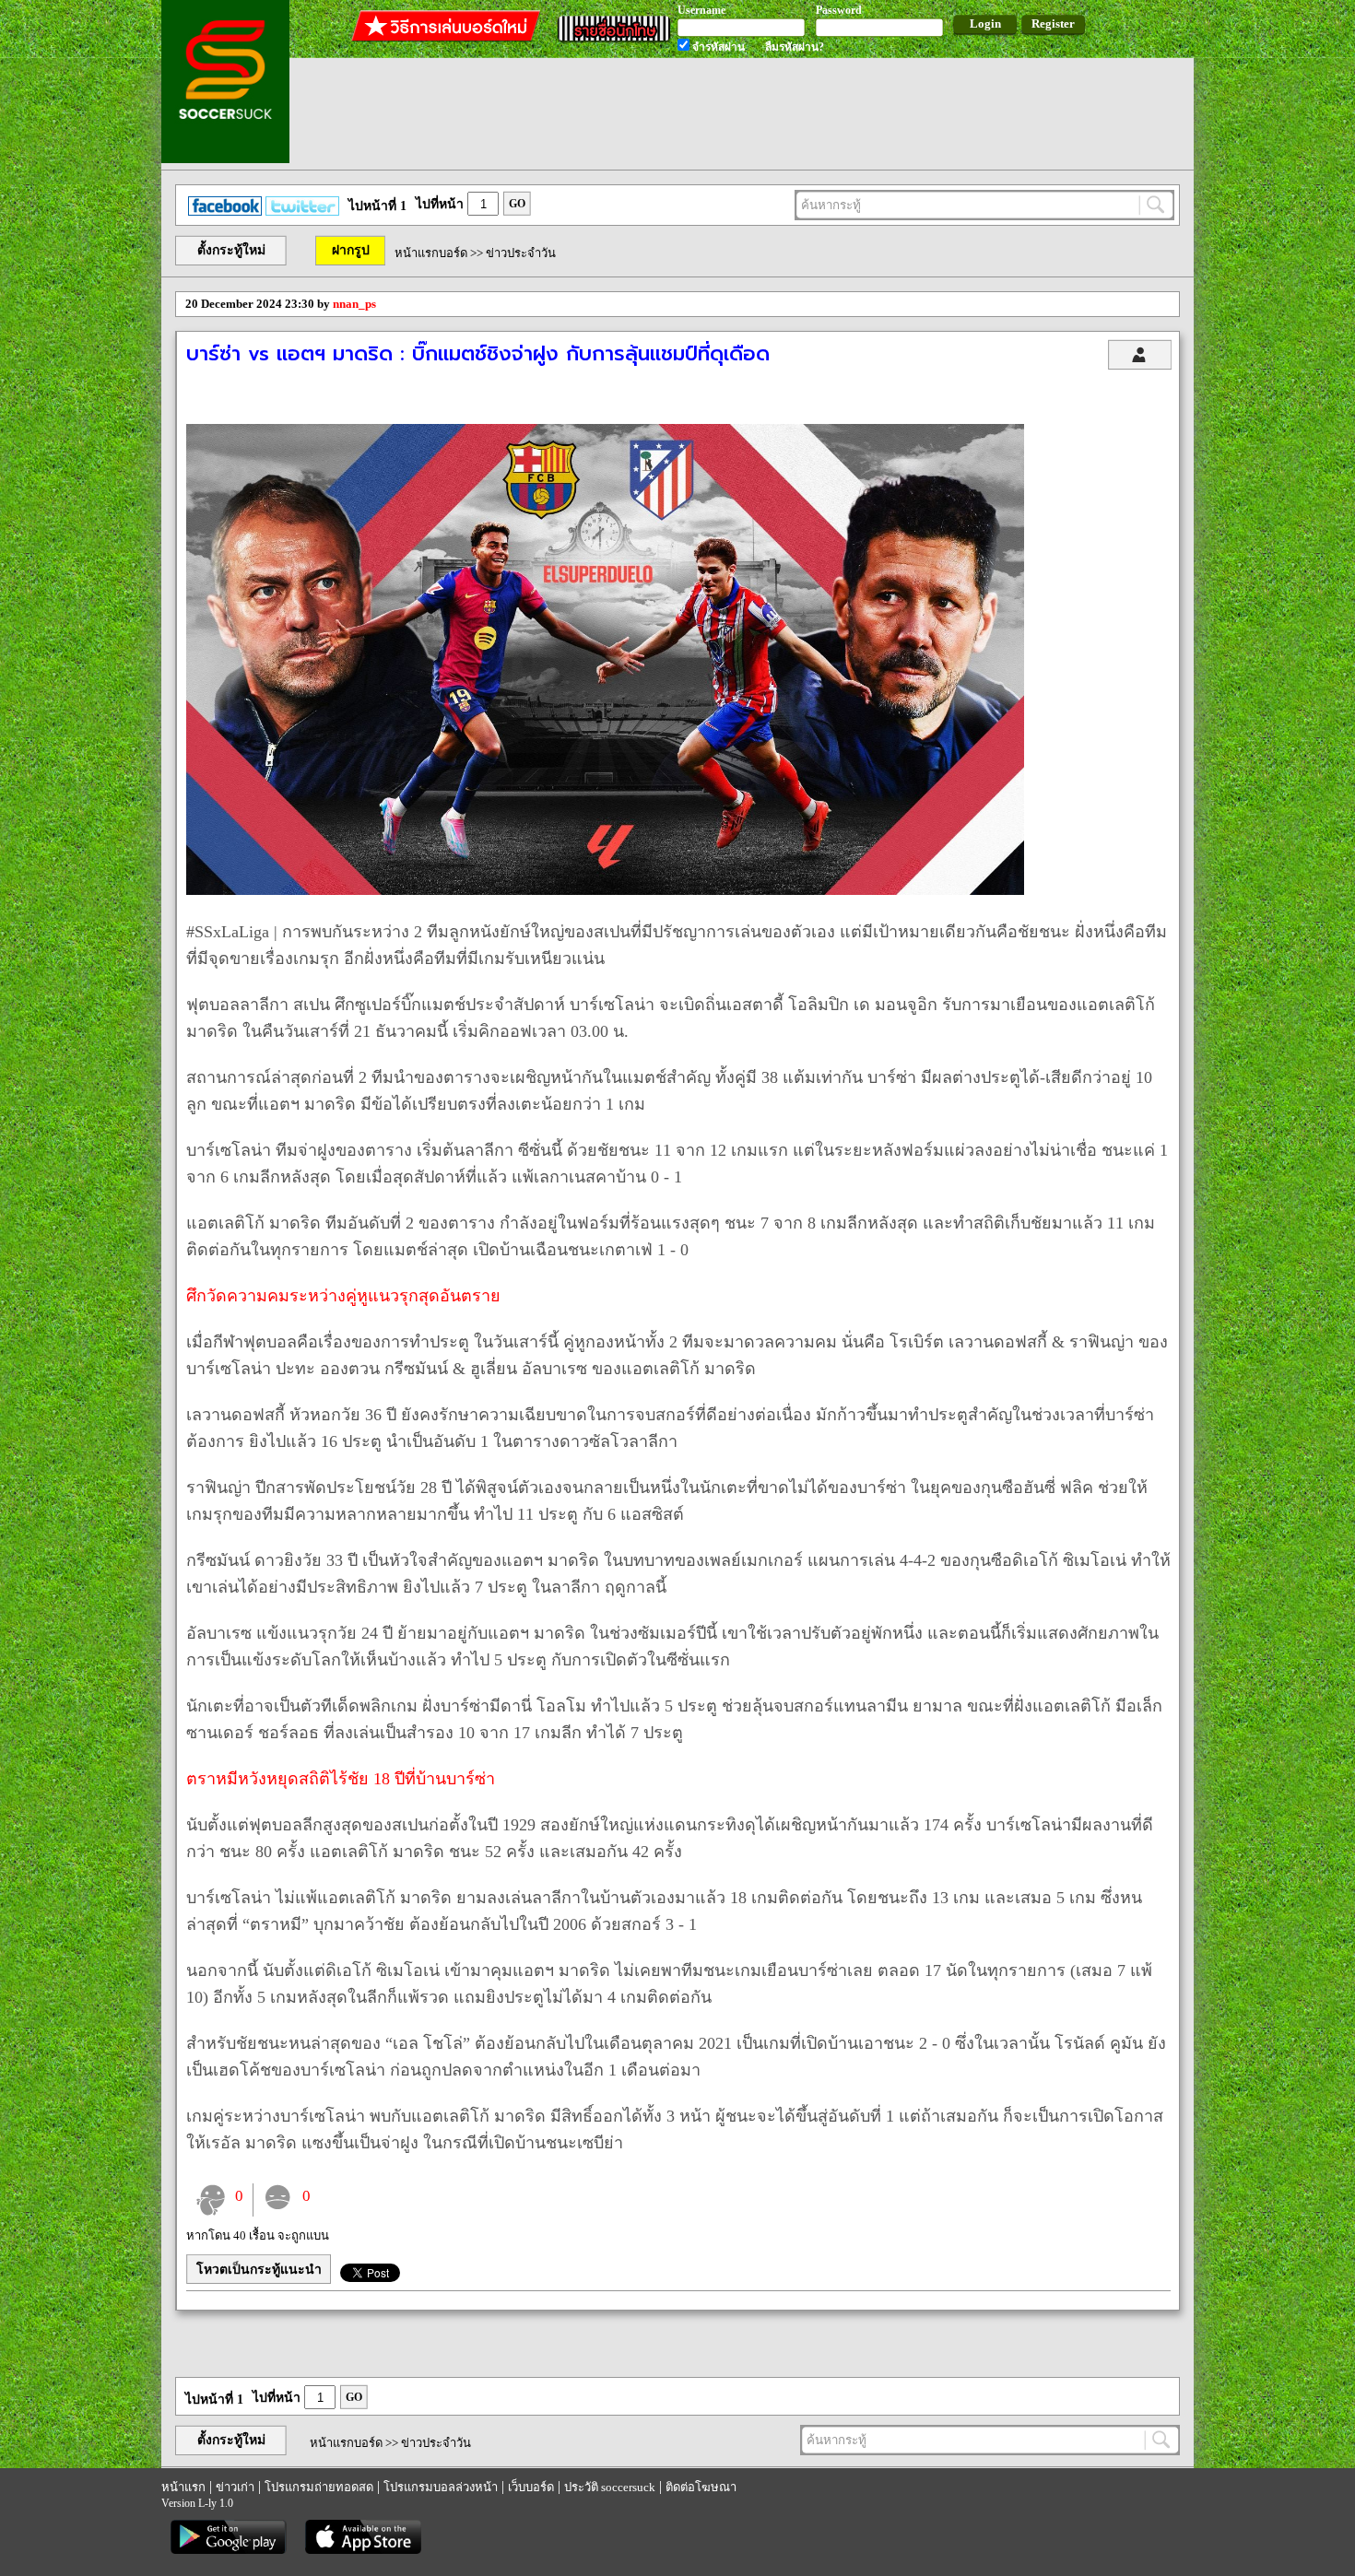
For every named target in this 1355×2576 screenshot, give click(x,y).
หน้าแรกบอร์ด (431, 253)
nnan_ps (354, 304)
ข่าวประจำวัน (521, 253)
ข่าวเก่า (235, 2487)
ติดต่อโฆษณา (701, 2487)
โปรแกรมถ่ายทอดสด (319, 2487)
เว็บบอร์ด (531, 2487)
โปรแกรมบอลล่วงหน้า (441, 2487)
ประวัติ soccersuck (610, 2487)
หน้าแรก (183, 2487)
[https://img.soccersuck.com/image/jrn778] (605, 890)
